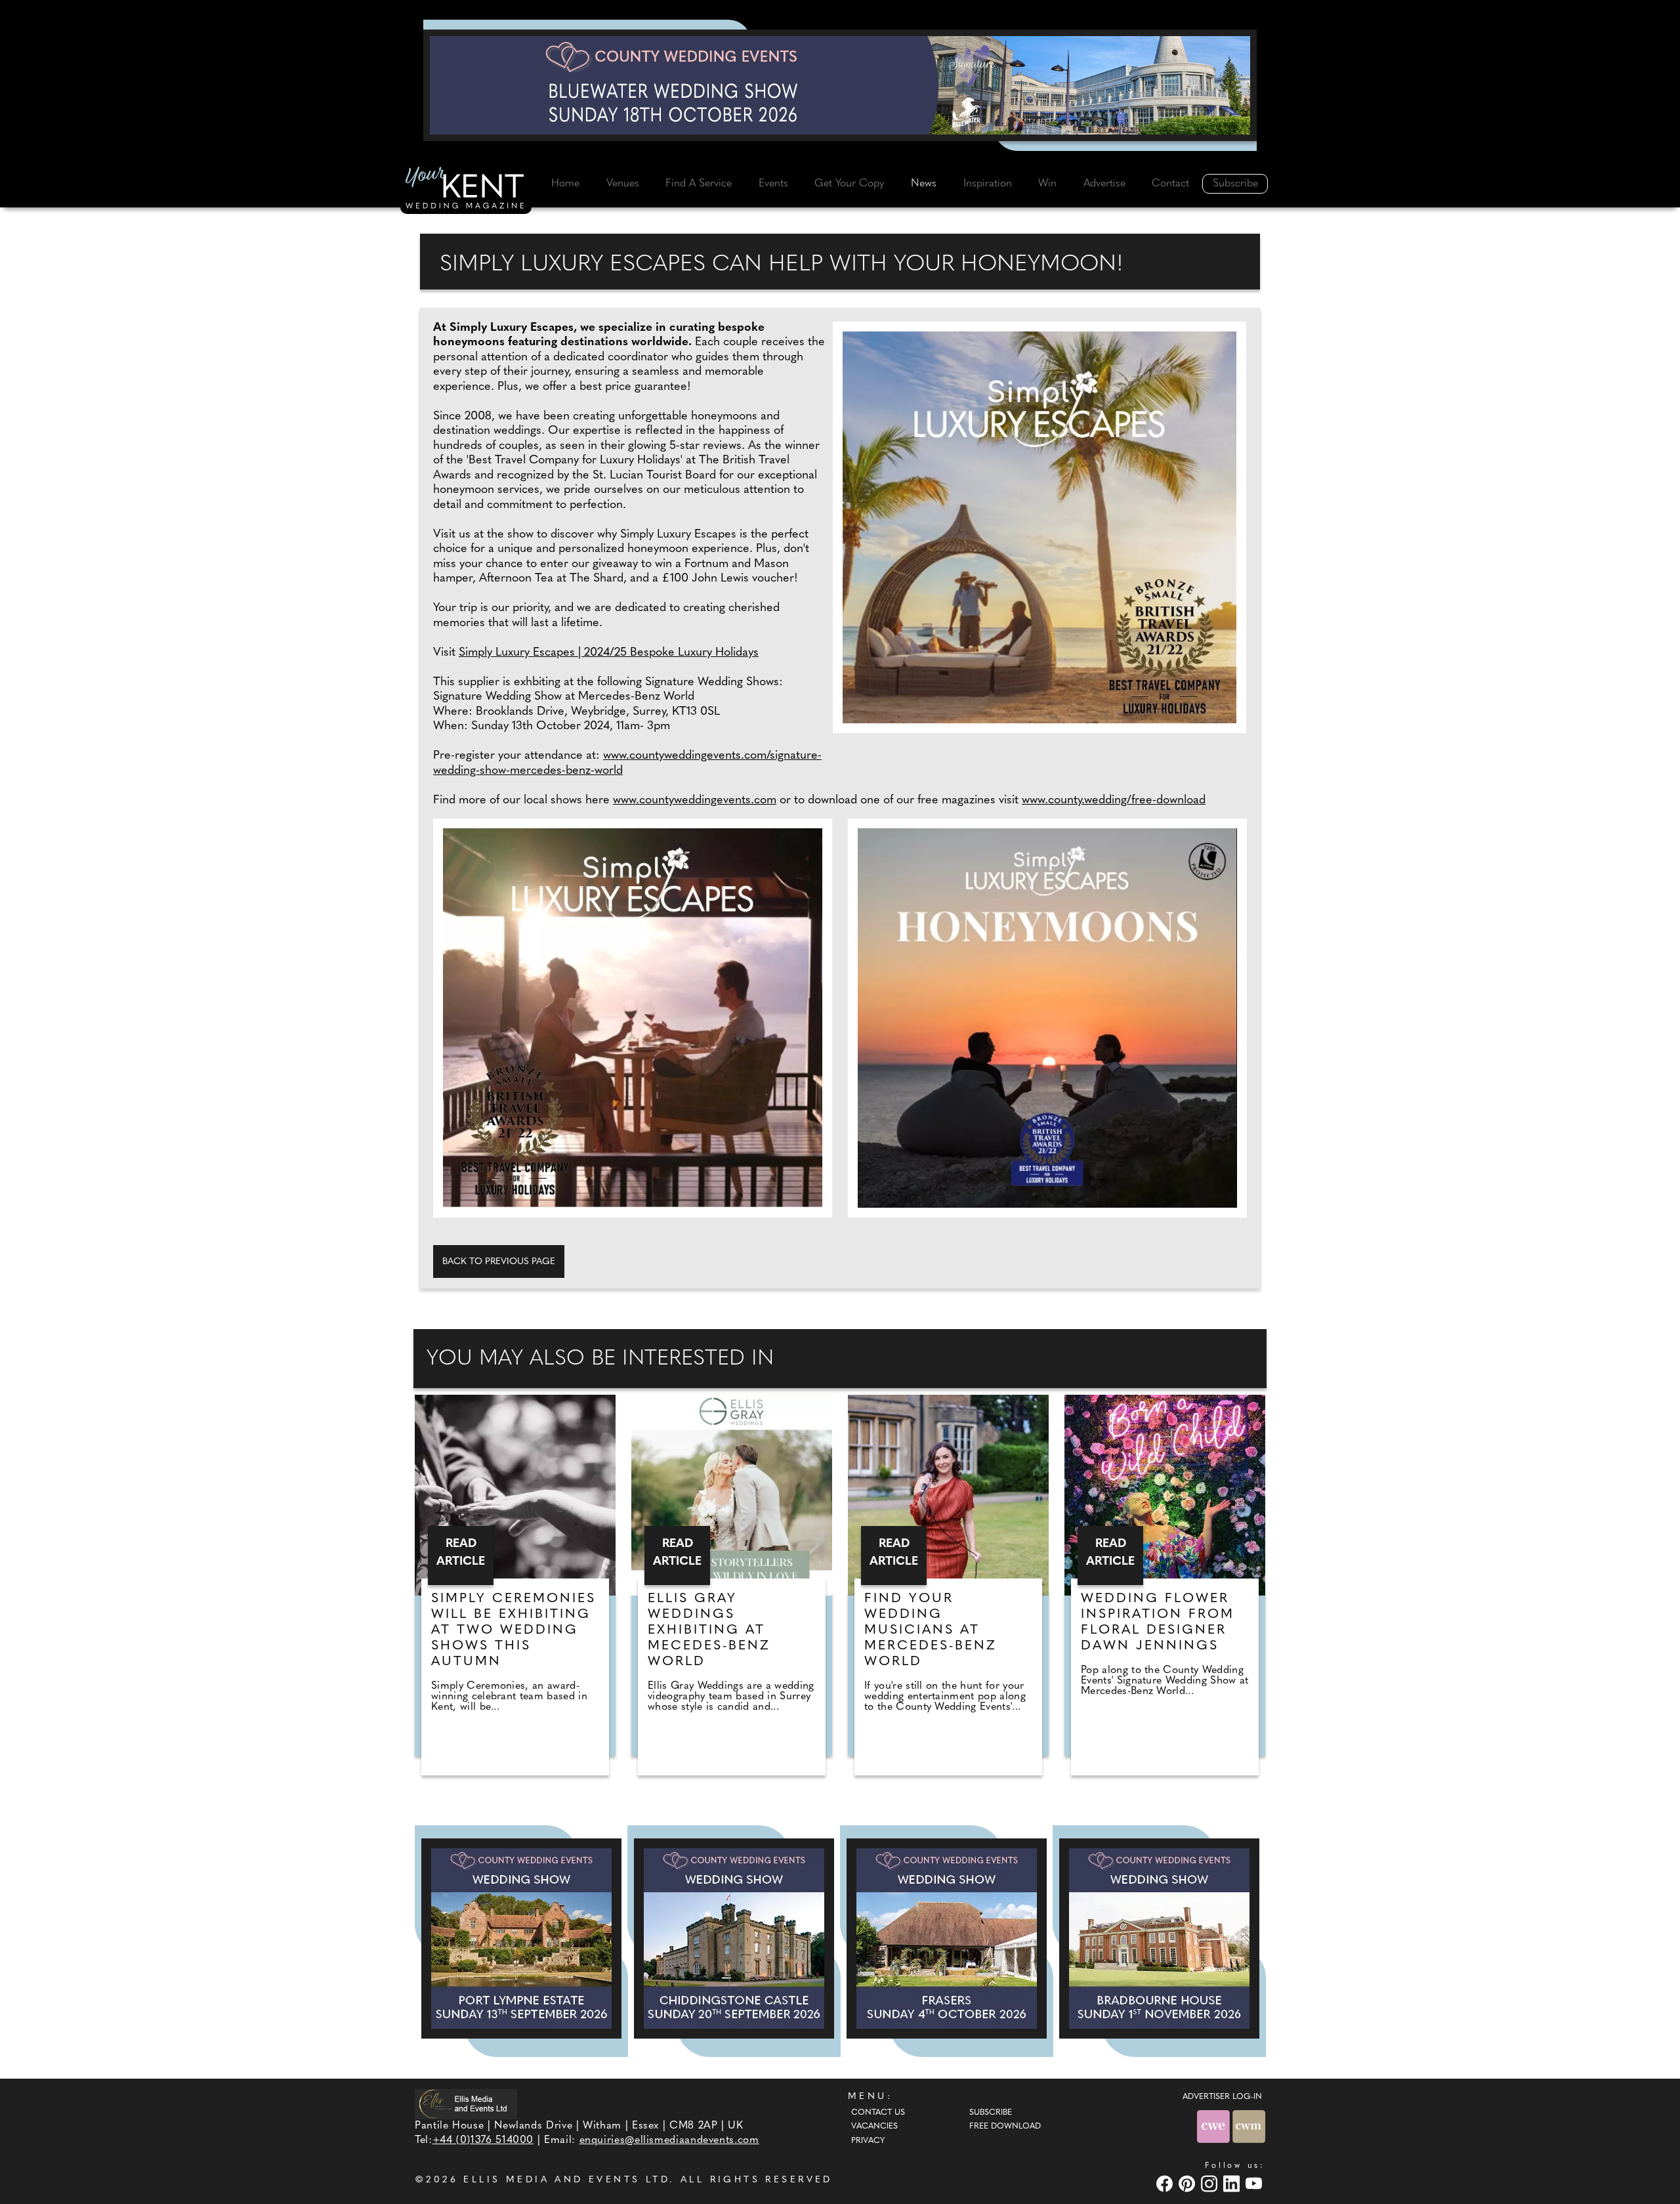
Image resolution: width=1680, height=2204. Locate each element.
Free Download (1005, 2127)
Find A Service (699, 184)
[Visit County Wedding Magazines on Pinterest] (1188, 2183)
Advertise (1104, 184)
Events (773, 184)
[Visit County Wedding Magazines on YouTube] (1255, 2183)
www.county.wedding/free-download (1114, 801)
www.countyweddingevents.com (695, 801)
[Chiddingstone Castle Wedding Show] (734, 1939)
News (924, 184)
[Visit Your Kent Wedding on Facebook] (1166, 2183)
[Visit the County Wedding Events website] (1215, 2126)
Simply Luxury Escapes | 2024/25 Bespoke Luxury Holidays (609, 653)
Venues (623, 184)
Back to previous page (499, 1262)
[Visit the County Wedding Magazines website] (1249, 2126)
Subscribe (1235, 184)
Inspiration (988, 184)
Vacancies (874, 2127)
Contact (1170, 184)
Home (565, 184)
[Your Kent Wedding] (466, 190)
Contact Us (878, 2113)
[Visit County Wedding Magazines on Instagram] (1211, 2183)
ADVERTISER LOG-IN (1222, 2097)
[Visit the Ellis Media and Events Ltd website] (466, 2104)
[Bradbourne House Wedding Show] (1159, 1939)
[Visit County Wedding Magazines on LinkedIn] (1233, 2183)
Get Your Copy (849, 184)
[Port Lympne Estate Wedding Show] (521, 1939)
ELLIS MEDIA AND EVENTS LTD (566, 2180)
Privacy (868, 2141)
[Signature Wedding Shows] (840, 85)
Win (1047, 184)
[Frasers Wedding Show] (947, 1939)
